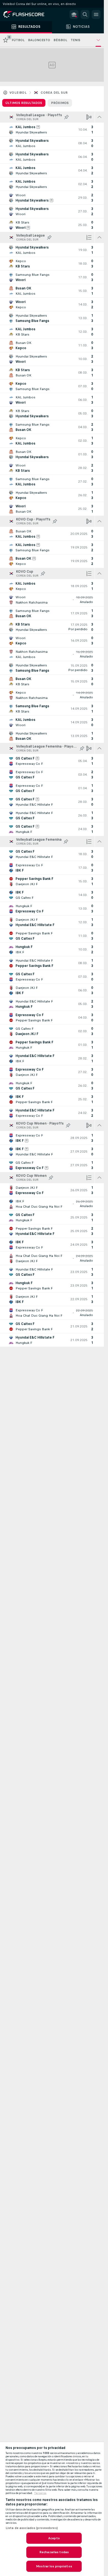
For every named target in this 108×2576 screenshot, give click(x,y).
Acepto (54, 2538)
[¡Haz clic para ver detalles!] (52, 130)
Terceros (40, 2493)
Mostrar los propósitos (54, 2566)
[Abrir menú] (96, 14)
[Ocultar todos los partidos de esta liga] (99, 117)
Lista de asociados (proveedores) (32, 2528)
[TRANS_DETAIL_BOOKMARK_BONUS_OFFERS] (74, 14)
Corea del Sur (54, 93)
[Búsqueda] (85, 14)
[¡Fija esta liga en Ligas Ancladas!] (66, 117)
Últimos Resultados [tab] (24, 103)
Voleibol (18, 93)
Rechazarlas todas (54, 2552)
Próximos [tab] (60, 103)
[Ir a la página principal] (28, 14)
